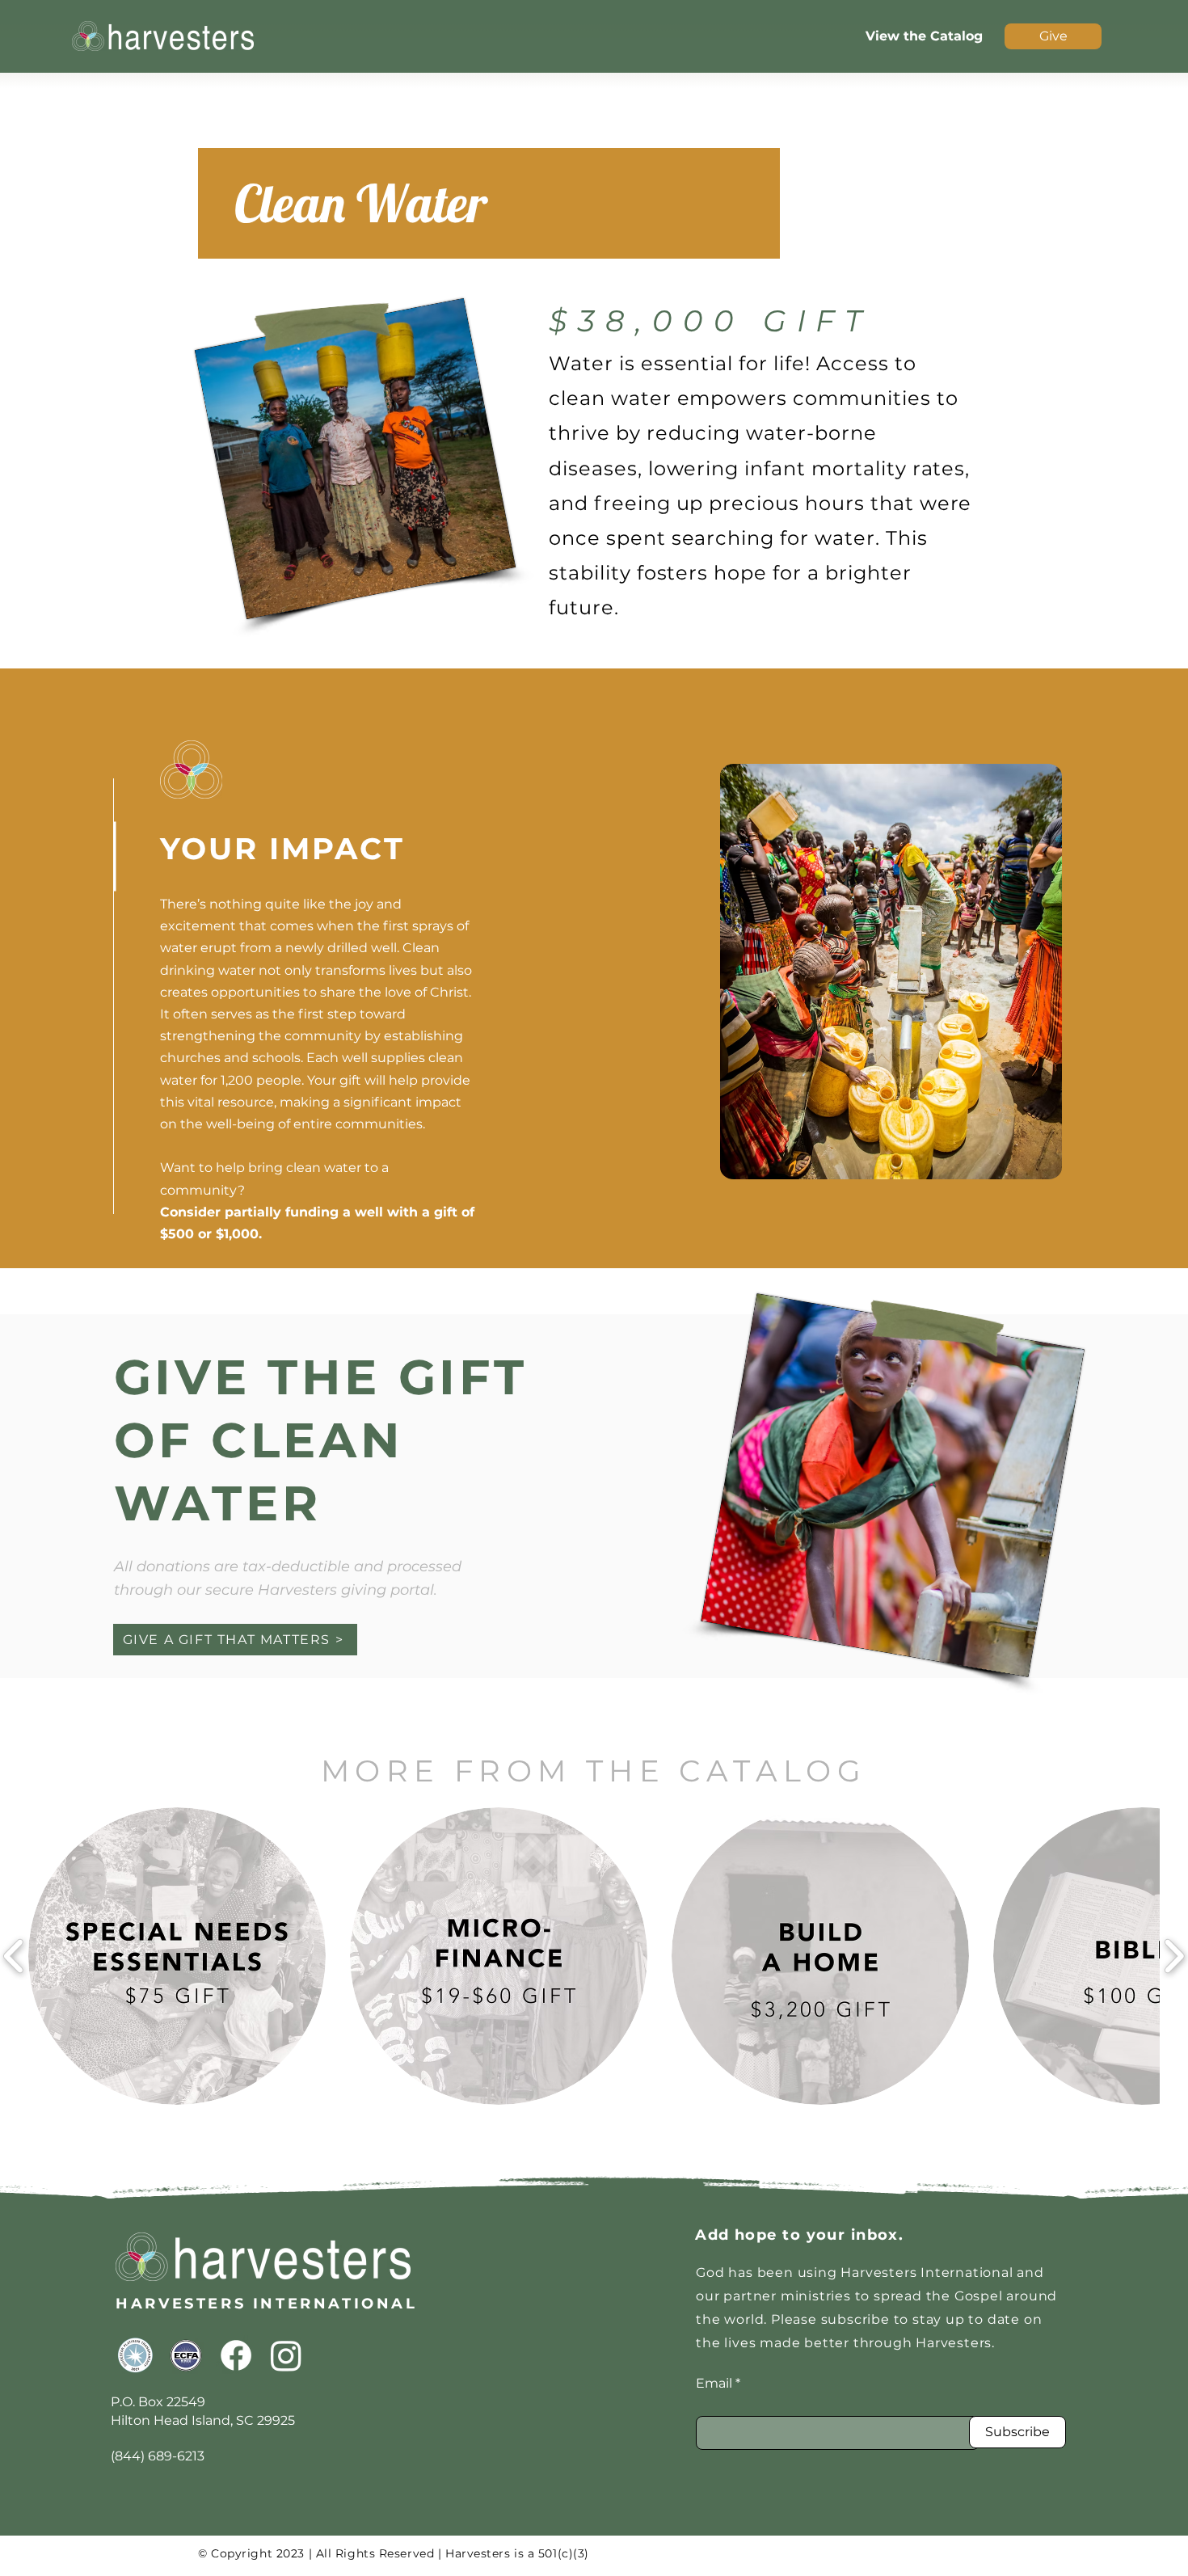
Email (714, 2384)
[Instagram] (286, 2355)
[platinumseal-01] (136, 2355)
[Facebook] (236, 2355)
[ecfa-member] (186, 2355)
